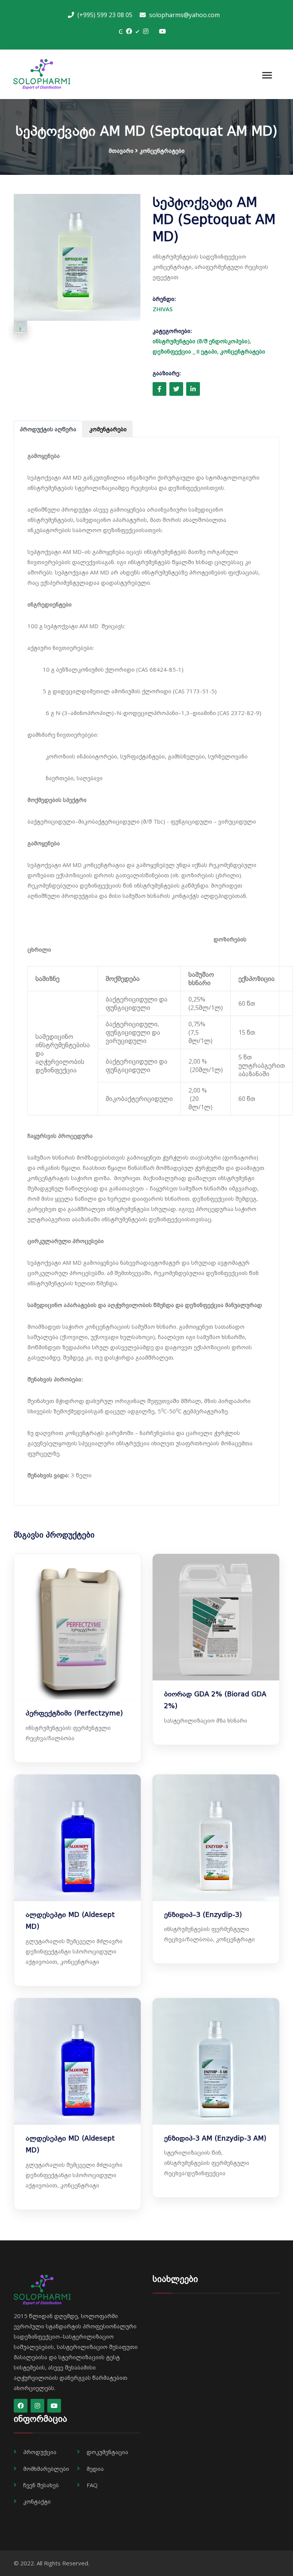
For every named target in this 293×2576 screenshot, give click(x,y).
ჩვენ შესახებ (41, 2485)
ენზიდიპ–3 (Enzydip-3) (203, 1915)
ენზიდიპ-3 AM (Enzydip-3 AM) (215, 2138)
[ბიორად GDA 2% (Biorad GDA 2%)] (216, 1616)
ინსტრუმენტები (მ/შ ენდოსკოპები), (202, 341)
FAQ (92, 2485)
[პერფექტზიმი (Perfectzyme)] (77, 1626)
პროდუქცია (40, 2452)
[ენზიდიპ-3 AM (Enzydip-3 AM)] (216, 2061)
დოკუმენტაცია (107, 2452)
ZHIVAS (163, 309)
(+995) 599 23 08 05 (104, 15)
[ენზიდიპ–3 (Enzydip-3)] (216, 1837)
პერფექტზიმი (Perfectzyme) (74, 1713)
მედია (95, 2469)
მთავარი (121, 150)
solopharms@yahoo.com (184, 15)
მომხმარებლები (46, 2469)
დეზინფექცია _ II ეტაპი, (186, 351)
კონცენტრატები (162, 150)
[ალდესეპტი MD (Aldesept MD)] (77, 1837)
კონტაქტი (37, 2501)
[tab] (48, 429)
